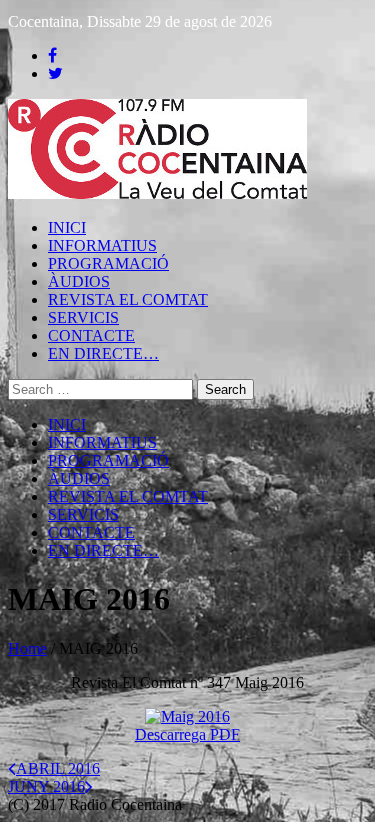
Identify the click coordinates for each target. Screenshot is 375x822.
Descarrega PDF (187, 734)
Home (27, 648)
